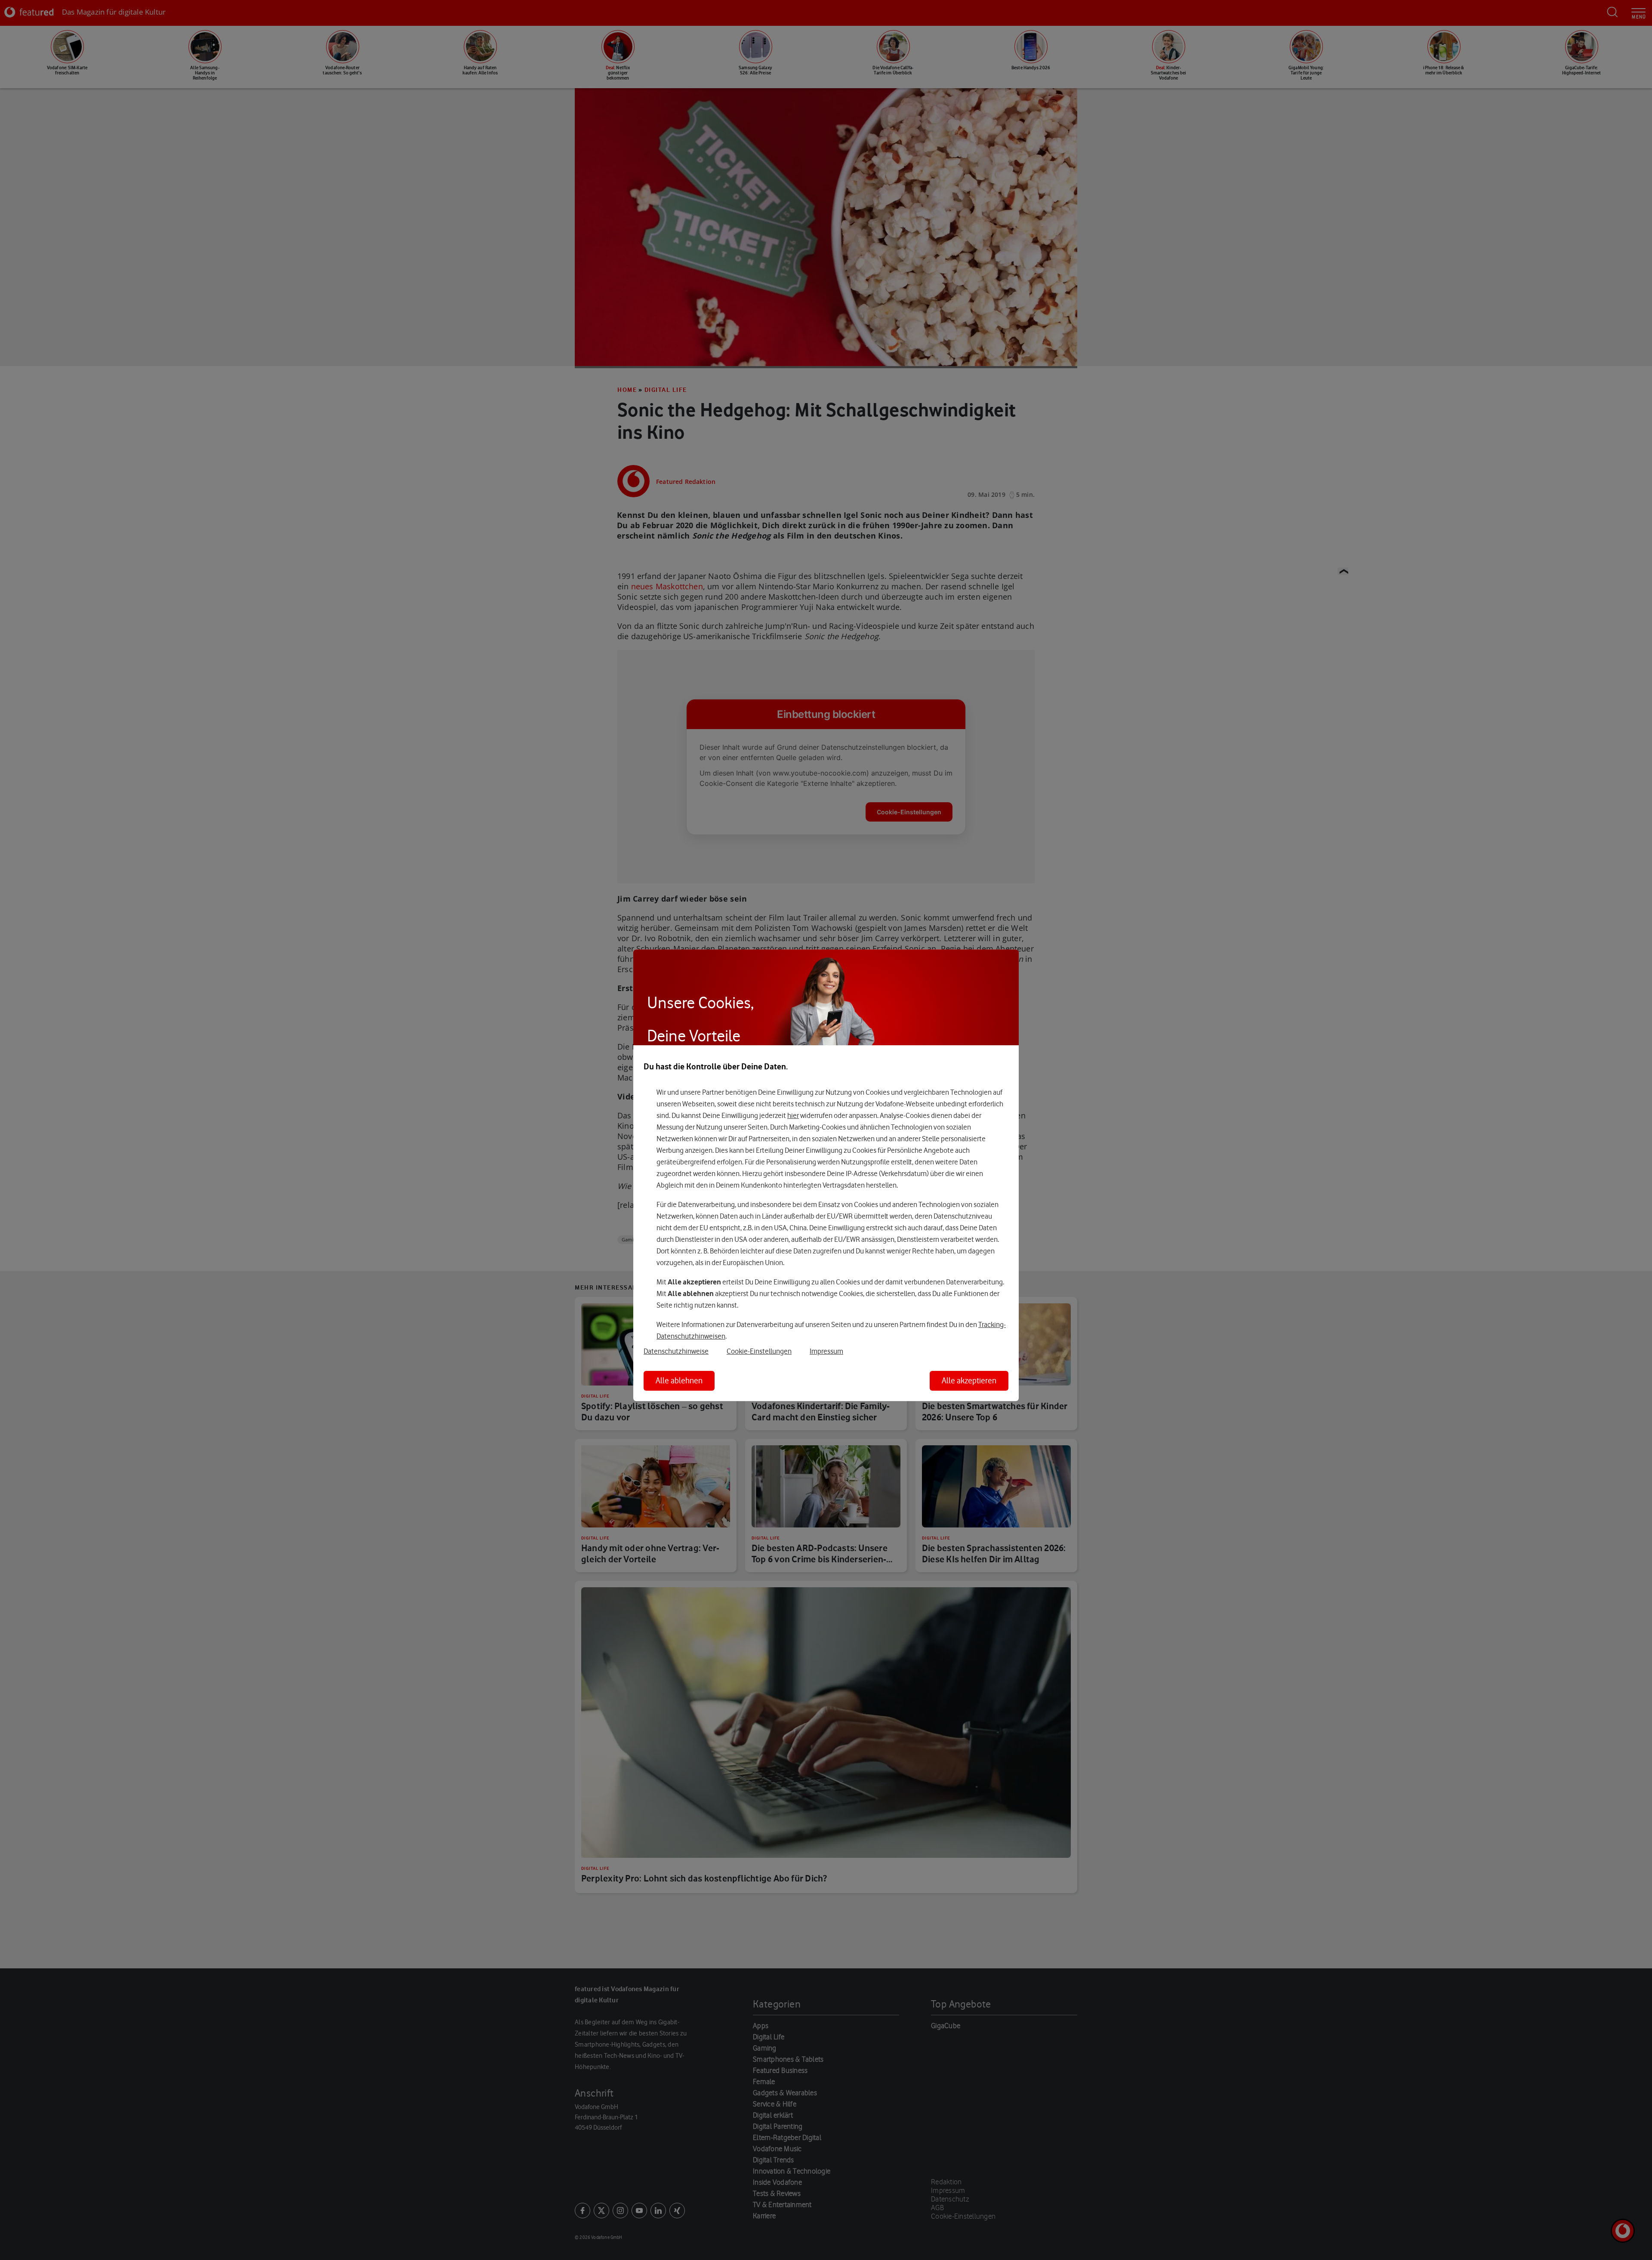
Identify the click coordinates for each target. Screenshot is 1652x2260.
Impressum (826, 1351)
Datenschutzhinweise (676, 1351)
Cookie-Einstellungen (759, 1351)
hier (793, 1115)
